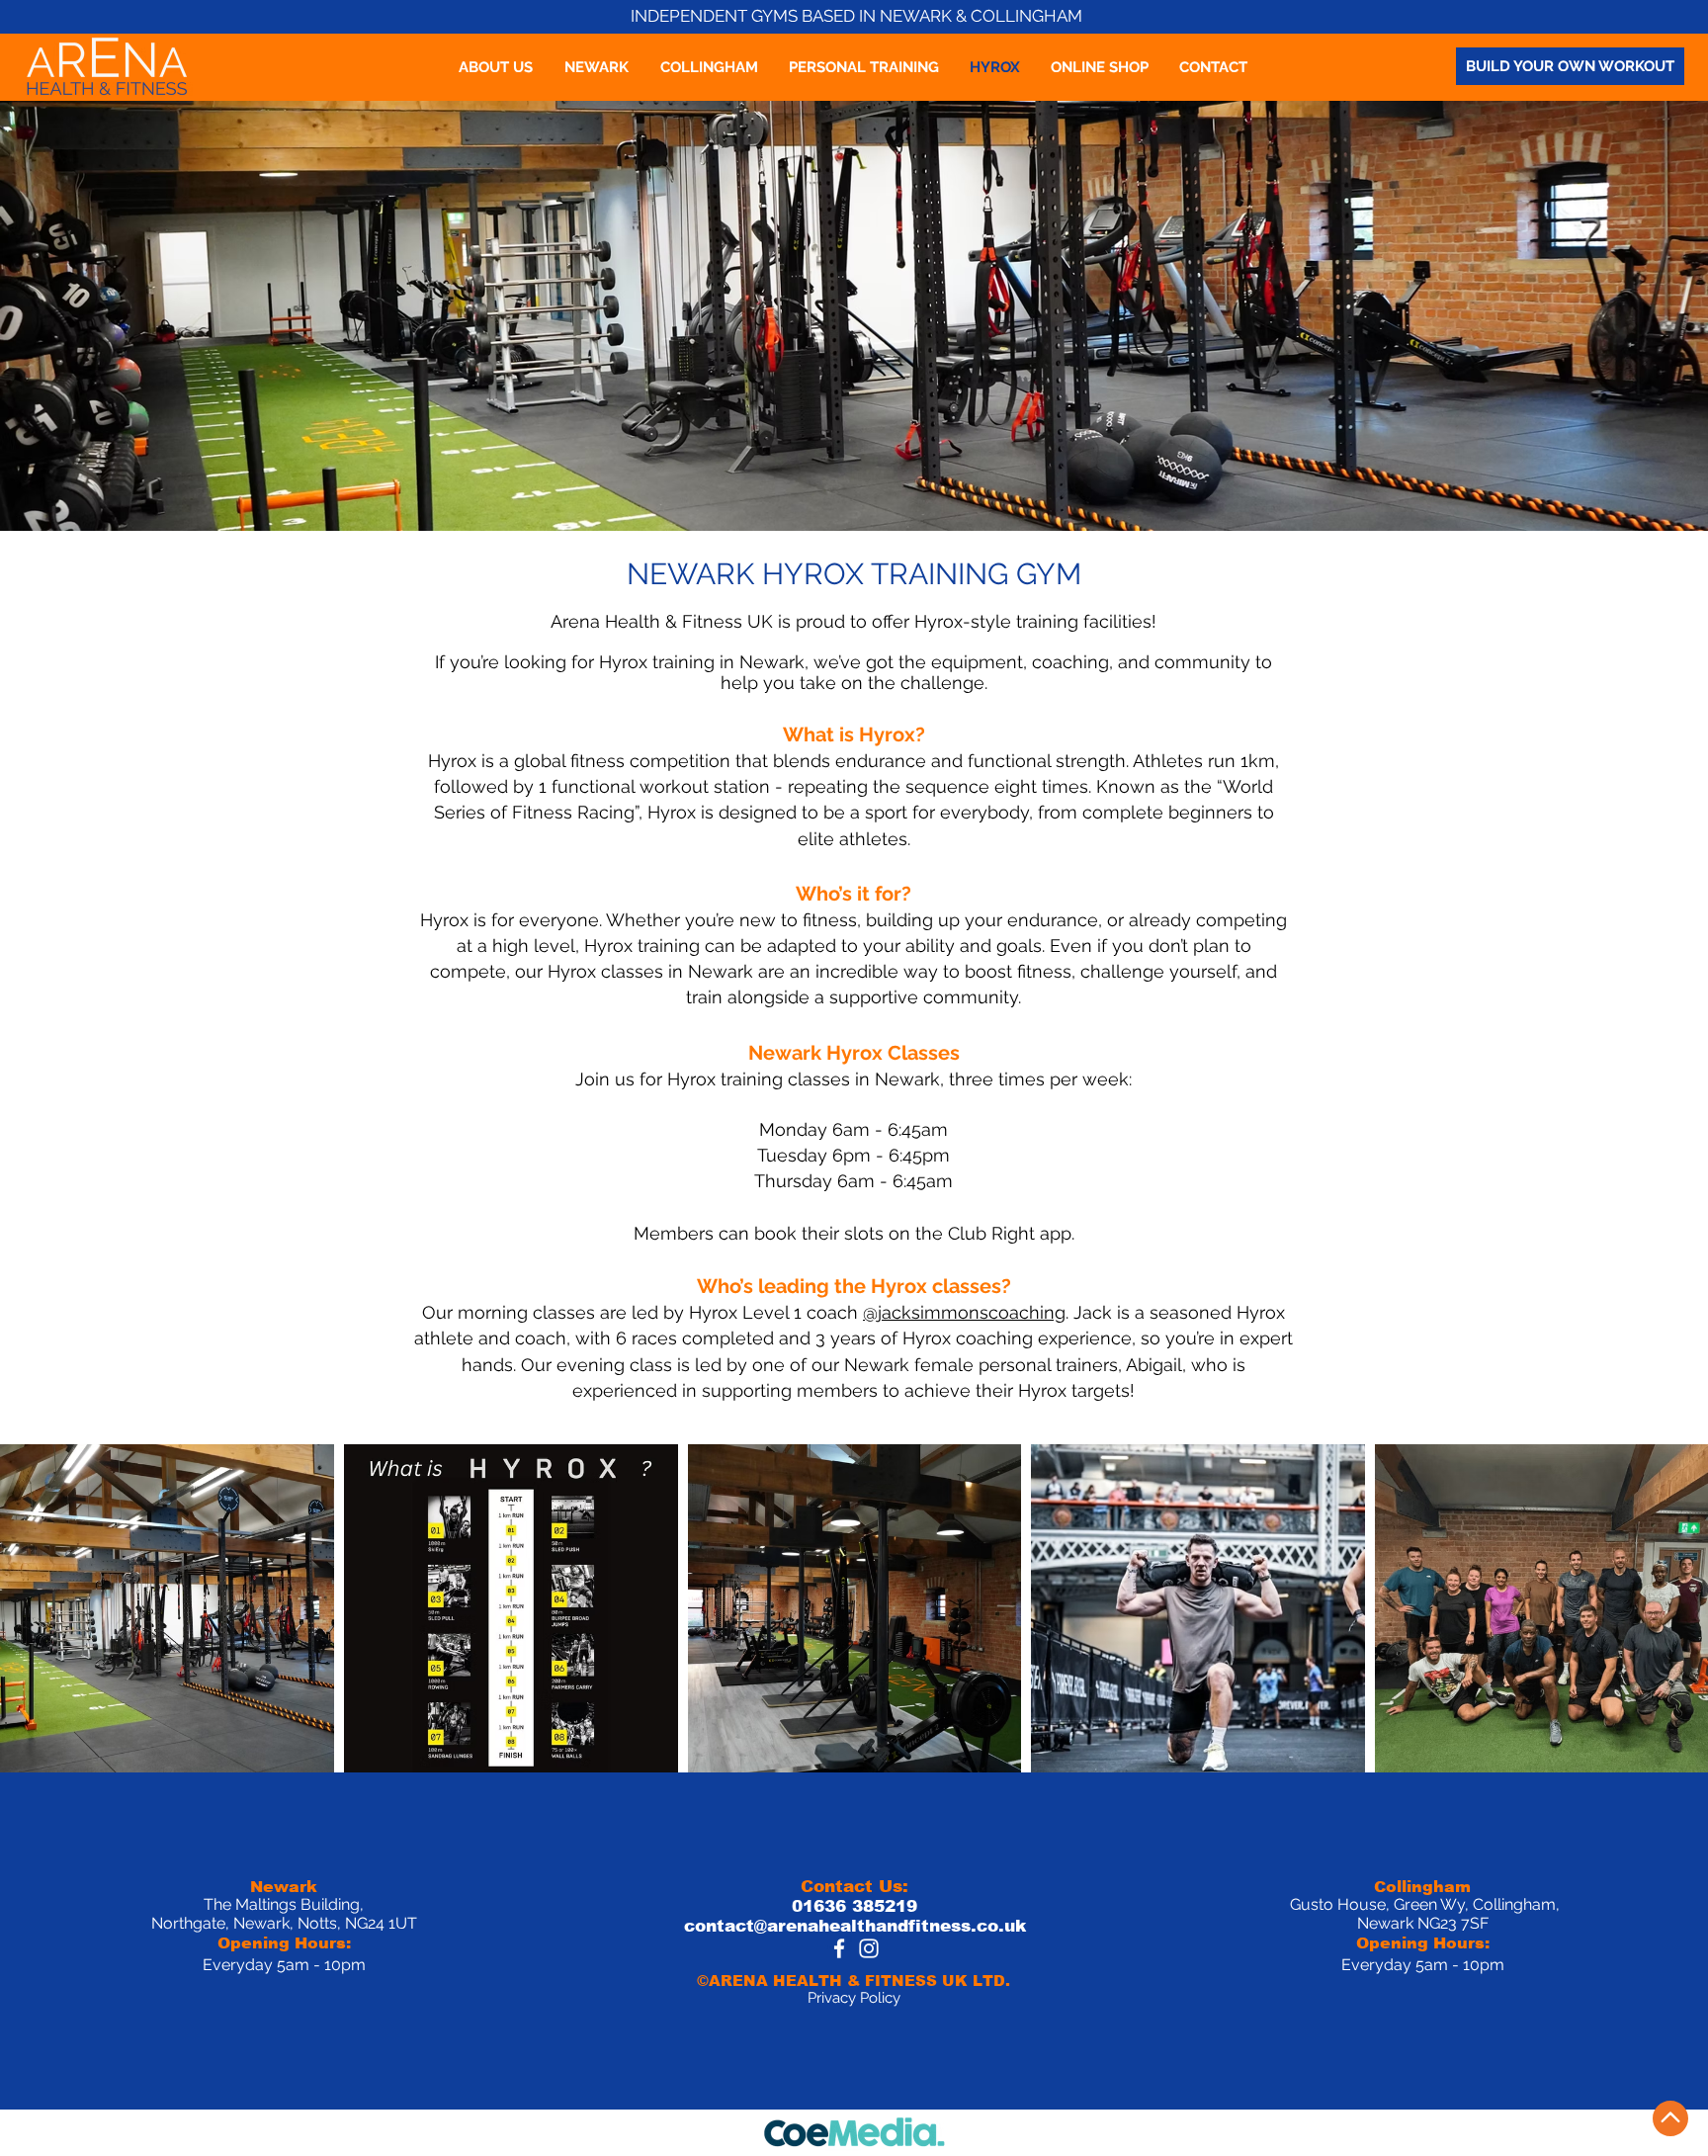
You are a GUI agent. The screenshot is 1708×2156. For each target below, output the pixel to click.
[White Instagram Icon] (869, 1948)
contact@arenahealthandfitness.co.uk (855, 1926)
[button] (597, 67)
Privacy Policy (854, 1998)
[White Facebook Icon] (839, 1948)
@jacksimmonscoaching (964, 1312)
